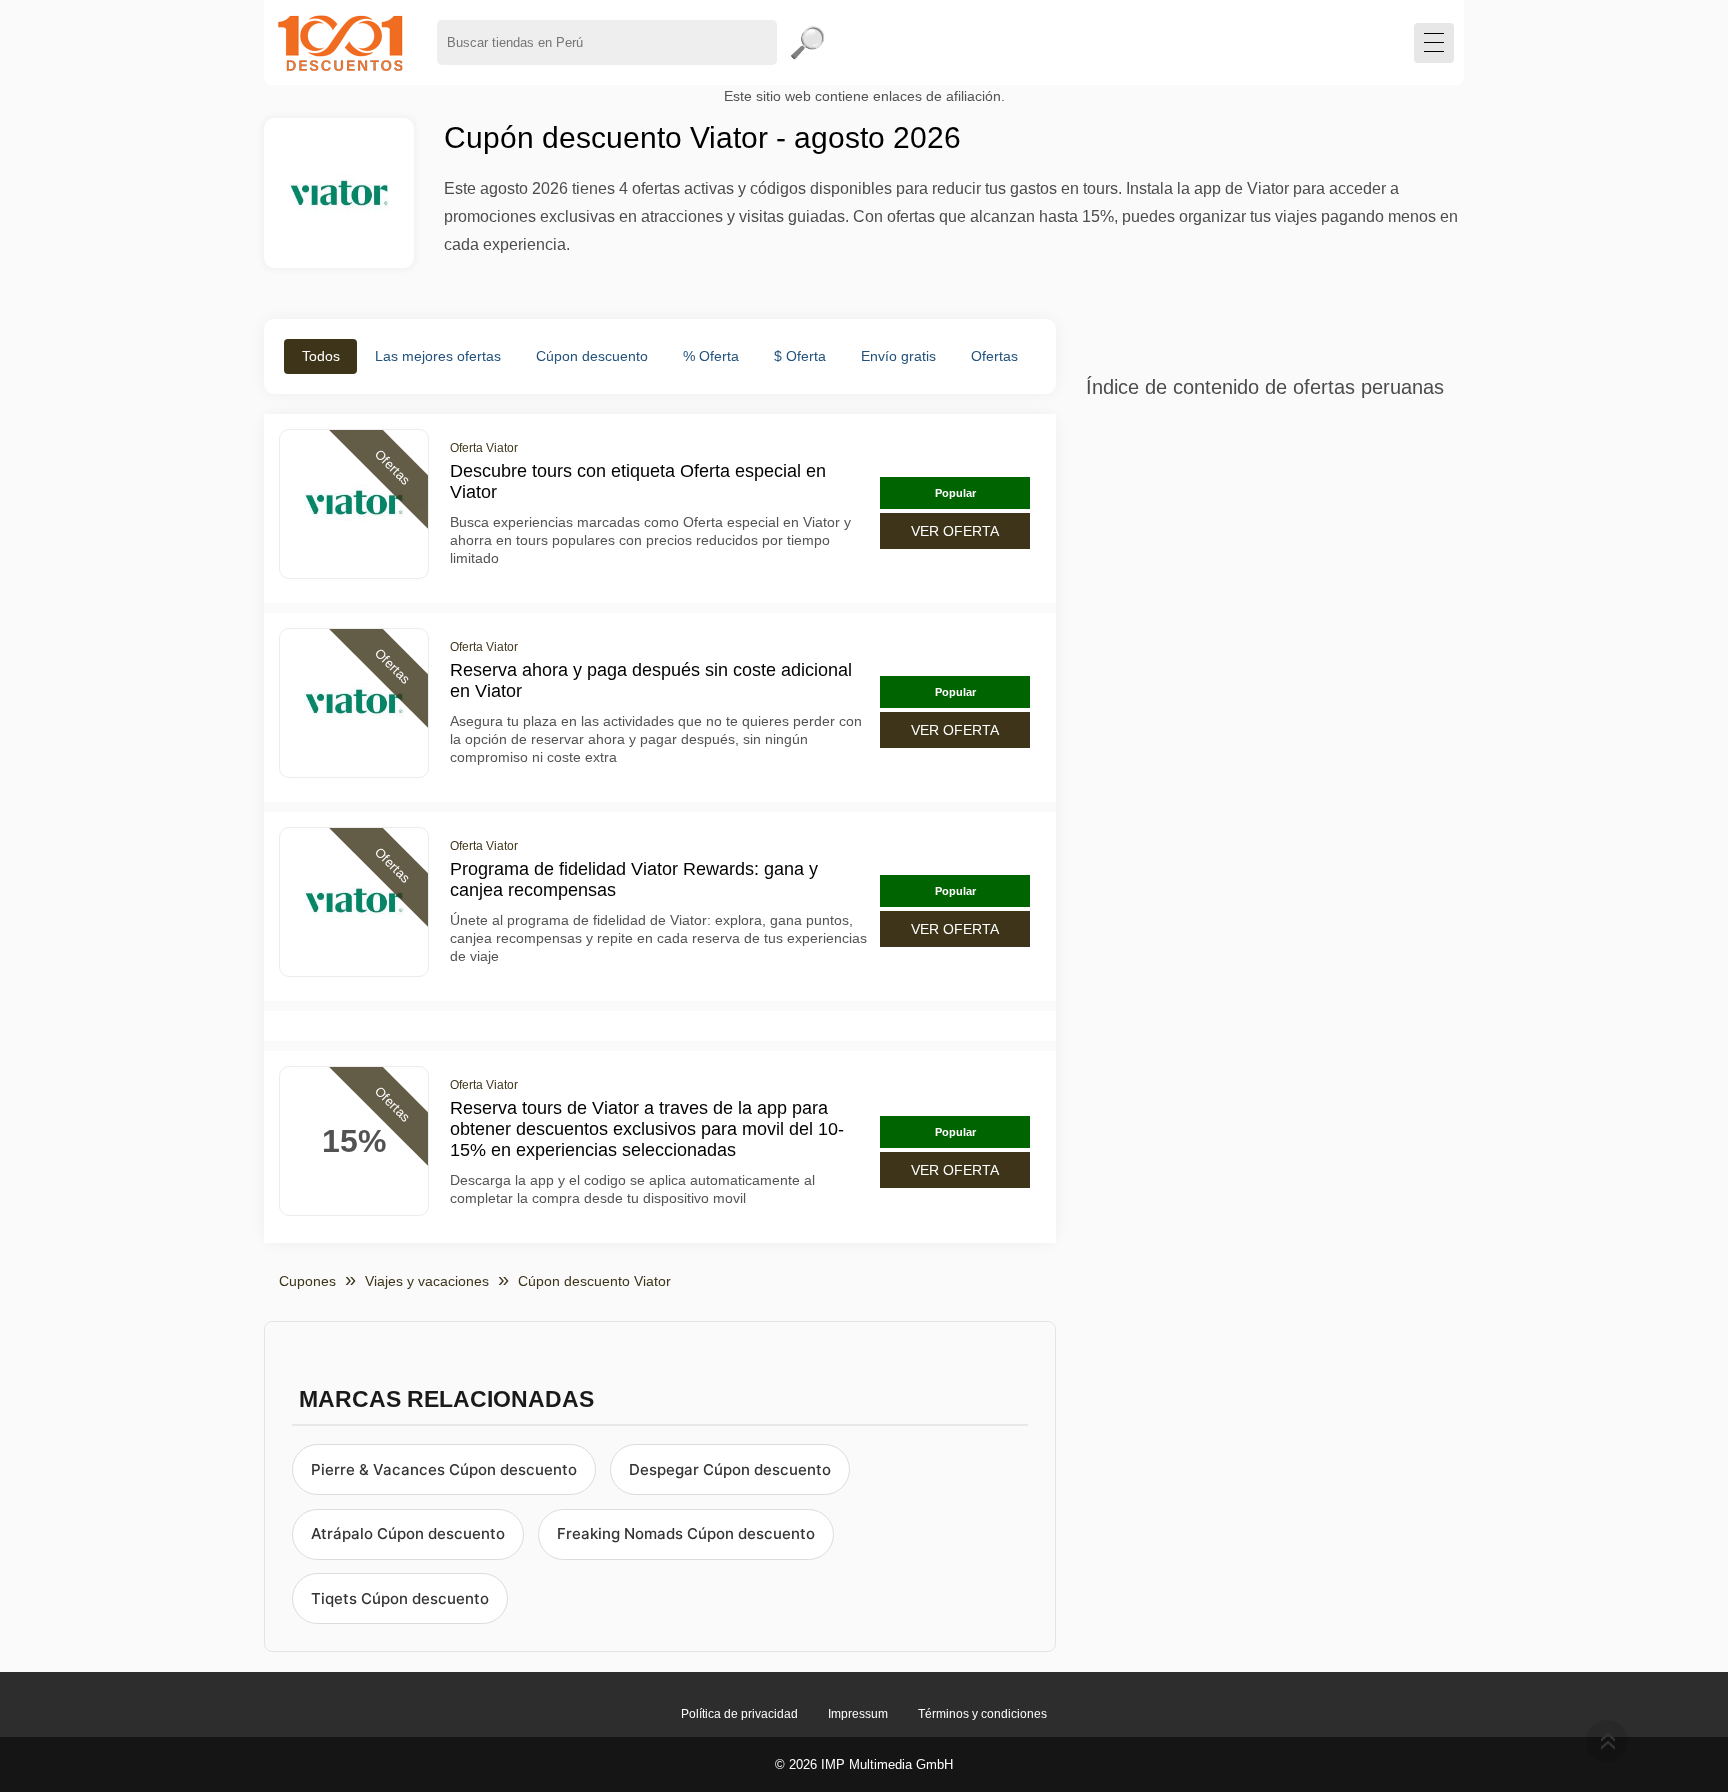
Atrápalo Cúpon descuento (408, 1533)
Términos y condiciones (982, 1714)
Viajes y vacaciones (427, 1281)
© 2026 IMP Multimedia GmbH (864, 1764)
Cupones (307, 1281)
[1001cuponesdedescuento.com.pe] (340, 42)
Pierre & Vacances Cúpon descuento (444, 1469)
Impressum (858, 1714)
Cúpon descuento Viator (594, 1281)
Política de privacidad (739, 1714)
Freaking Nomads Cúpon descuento (686, 1533)
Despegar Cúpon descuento (730, 1469)
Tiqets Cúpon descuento (400, 1598)
